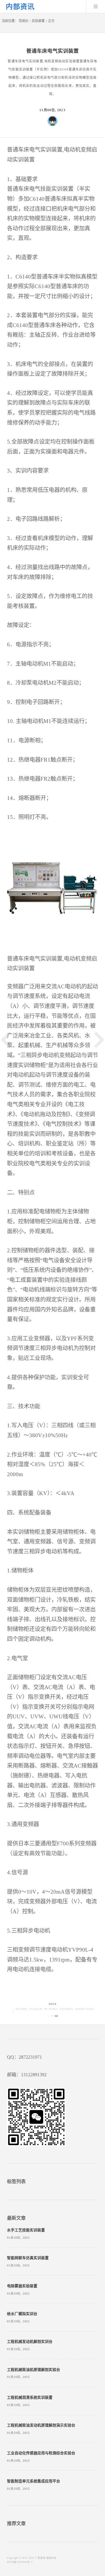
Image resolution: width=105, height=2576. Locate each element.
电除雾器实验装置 (22, 2286)
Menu (96, 6)
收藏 (56, 2016)
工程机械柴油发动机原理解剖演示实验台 (41, 2425)
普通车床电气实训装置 (85, 2009)
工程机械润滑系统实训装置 (30, 2398)
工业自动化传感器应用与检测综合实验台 (41, 2453)
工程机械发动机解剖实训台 (30, 2342)
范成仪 (23, 21)
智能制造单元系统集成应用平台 (34, 2481)
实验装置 (38, 21)
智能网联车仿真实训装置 (28, 2258)
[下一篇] (99, 1040)
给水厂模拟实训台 (22, 2314)
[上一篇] (6, 1040)
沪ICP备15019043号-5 (20, 2562)
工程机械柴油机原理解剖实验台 (34, 2370)
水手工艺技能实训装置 (26, 2230)
